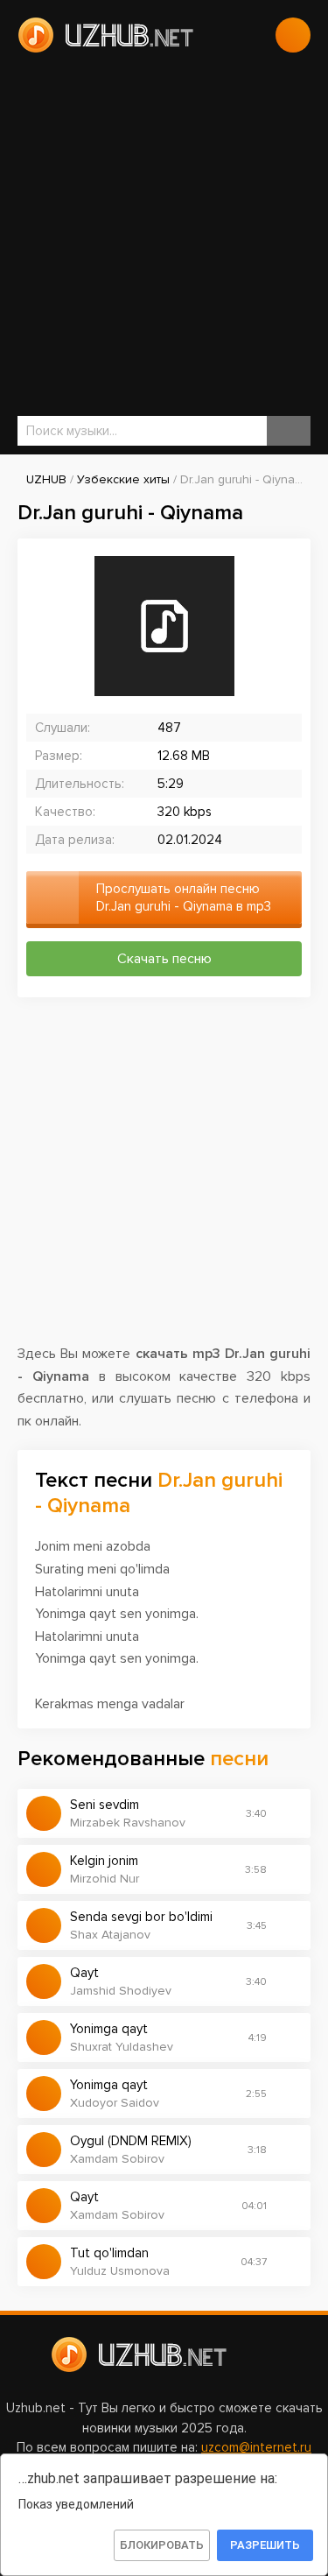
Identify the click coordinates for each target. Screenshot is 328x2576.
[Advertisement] (164, 234)
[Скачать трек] (289, 1813)
